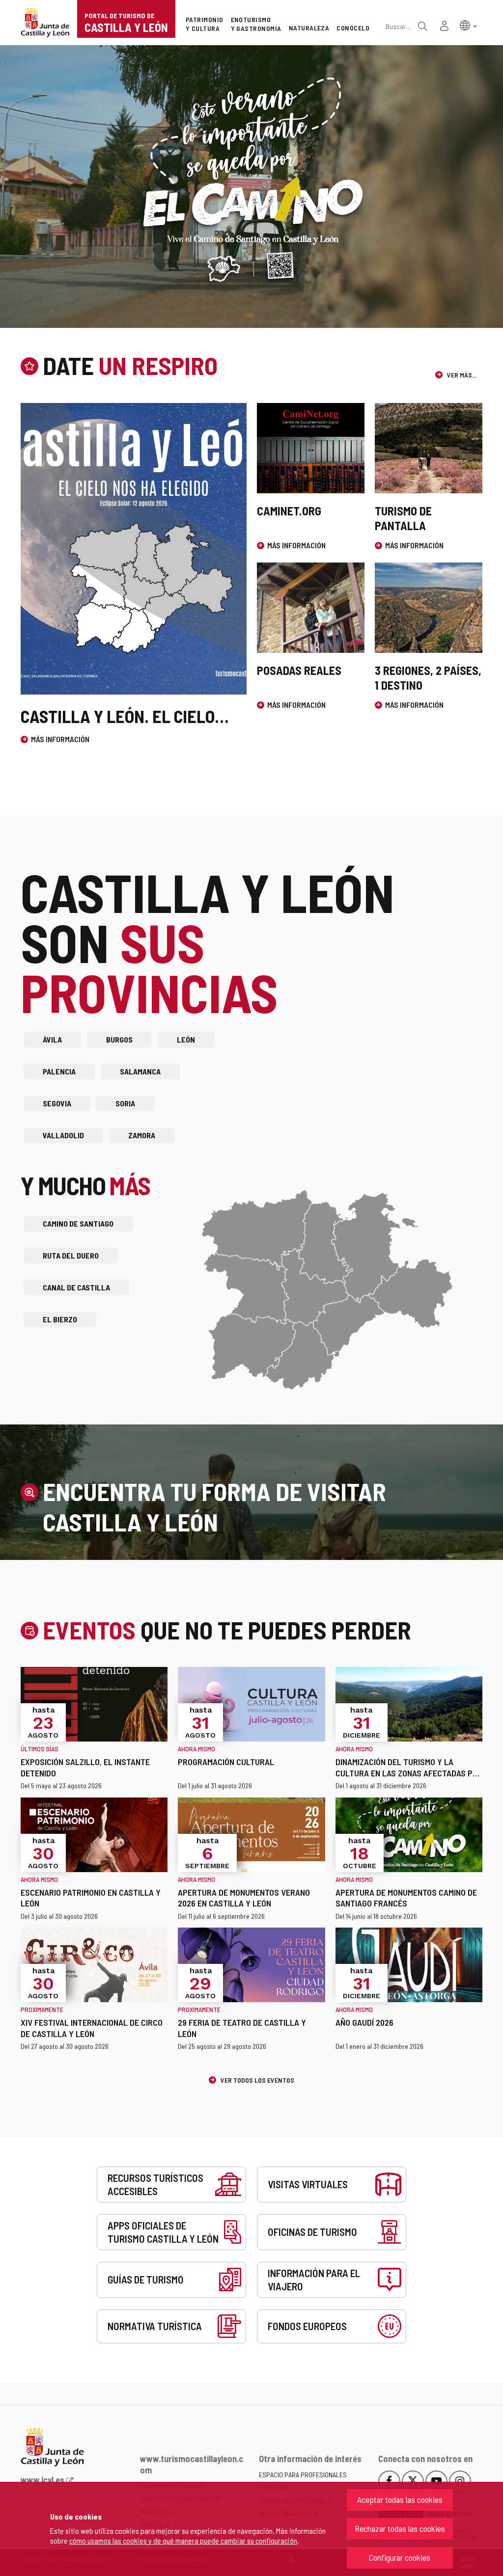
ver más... (461, 375)
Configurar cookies (400, 2557)
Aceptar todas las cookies (400, 2499)
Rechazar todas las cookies (400, 2528)
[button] (468, 25)
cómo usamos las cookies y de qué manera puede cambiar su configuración (183, 2540)
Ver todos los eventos (257, 2080)
